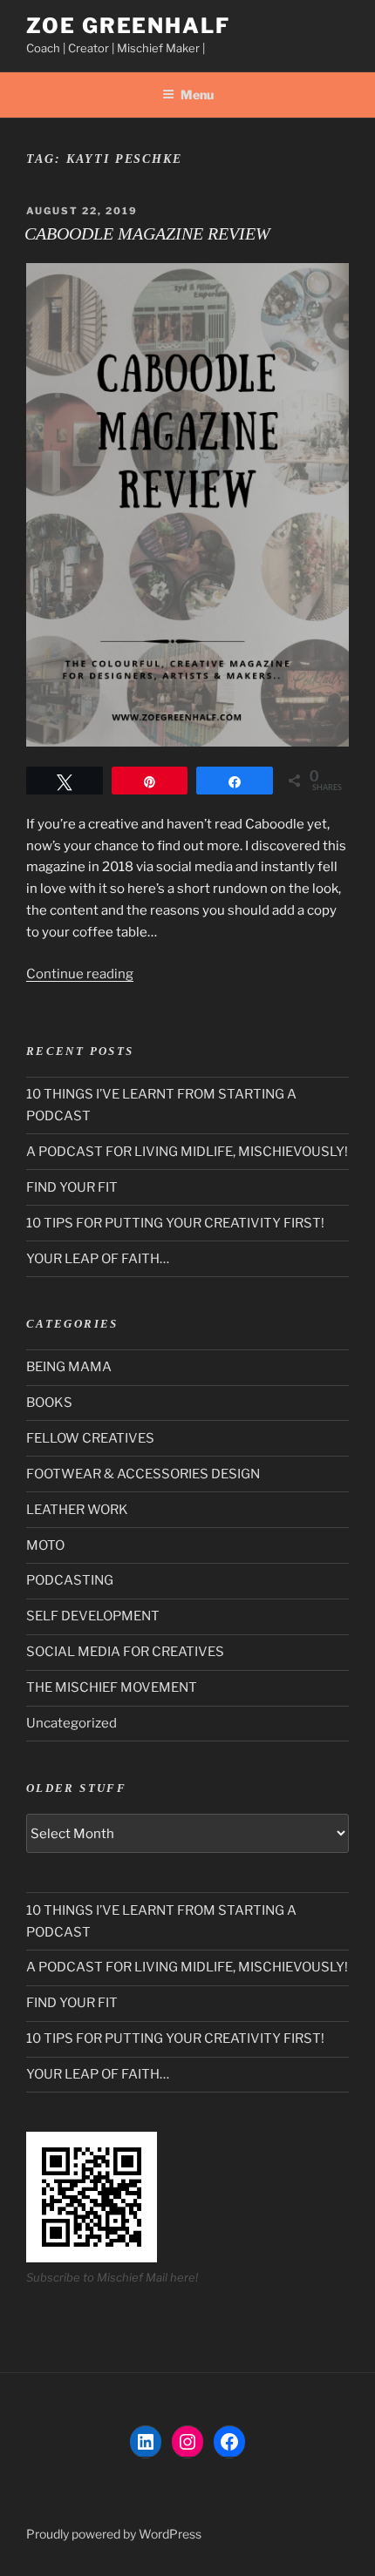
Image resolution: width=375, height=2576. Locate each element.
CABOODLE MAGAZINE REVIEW (147, 233)
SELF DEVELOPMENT (93, 1616)
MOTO (45, 1545)
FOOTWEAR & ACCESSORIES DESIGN (143, 1474)
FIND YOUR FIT (72, 1187)
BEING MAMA (69, 1367)
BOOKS (49, 1403)
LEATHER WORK (77, 1510)
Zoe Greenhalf (128, 26)
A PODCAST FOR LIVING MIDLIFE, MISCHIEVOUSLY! (187, 1152)
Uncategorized (72, 1723)
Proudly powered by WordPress (114, 2534)
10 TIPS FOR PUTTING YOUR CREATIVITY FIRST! (175, 1223)
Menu (197, 95)
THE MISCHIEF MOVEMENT (112, 1687)
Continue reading (80, 974)
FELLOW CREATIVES (90, 1438)
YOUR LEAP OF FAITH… (98, 1259)
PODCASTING (70, 1580)
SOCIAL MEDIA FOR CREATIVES (125, 1652)
